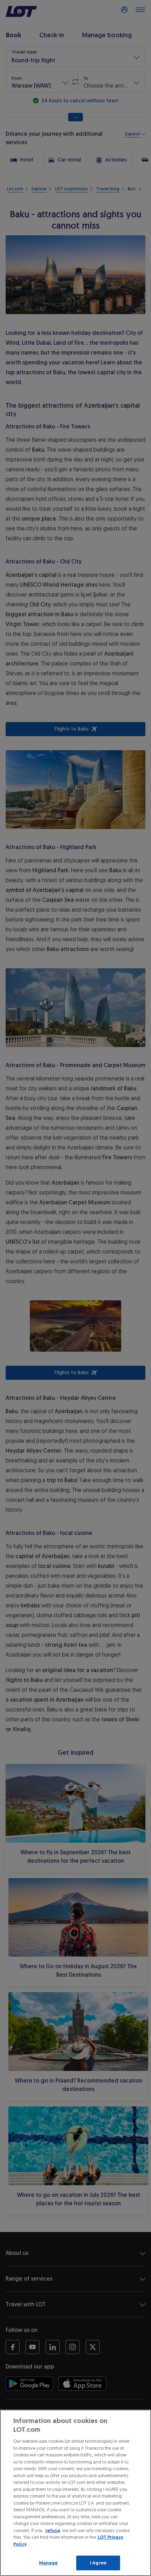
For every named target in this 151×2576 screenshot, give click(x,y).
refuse (53, 2530)
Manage (48, 2563)
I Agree (98, 2563)
